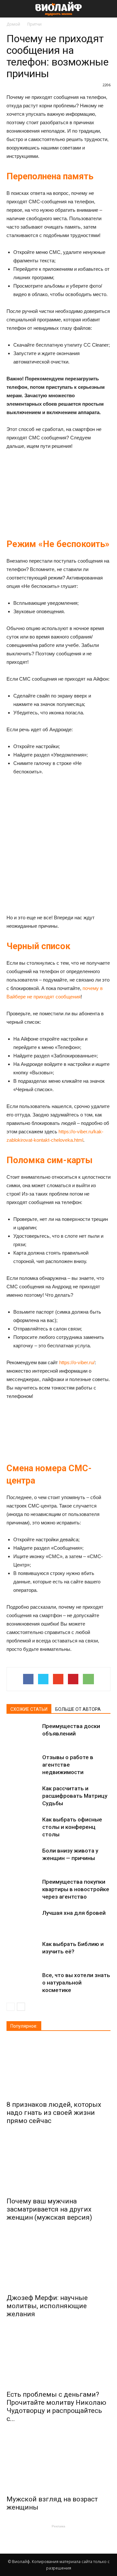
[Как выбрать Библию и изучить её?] (23, 1952)
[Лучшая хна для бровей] (23, 1920)
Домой (13, 24)
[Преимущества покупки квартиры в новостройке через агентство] (23, 1889)
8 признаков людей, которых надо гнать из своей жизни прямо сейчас (54, 2113)
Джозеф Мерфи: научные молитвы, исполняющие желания (47, 2306)
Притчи (34, 24)
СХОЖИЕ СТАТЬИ (29, 1709)
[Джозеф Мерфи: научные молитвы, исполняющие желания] (58, 2261)
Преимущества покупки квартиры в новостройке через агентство (76, 1889)
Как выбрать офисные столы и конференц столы (72, 1827)
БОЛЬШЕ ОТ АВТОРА (78, 1709)
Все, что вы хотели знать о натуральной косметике (76, 1983)
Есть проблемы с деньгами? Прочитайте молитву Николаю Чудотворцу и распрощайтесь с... (56, 2407)
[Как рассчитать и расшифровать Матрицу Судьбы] (23, 1796)
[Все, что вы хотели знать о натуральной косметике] (23, 1983)
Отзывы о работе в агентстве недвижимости (68, 1765)
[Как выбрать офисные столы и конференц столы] (23, 1827)
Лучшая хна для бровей (74, 1913)
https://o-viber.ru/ (77, 1362)
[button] (108, 9)
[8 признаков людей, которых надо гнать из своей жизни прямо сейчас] (58, 2068)
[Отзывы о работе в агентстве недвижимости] (23, 1765)
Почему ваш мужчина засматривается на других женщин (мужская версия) (49, 2209)
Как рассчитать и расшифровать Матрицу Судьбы (75, 1796)
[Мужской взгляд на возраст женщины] (58, 2463)
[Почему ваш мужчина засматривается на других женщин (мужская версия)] (58, 2165)
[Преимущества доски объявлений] (23, 1734)
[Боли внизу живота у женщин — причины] (23, 1858)
